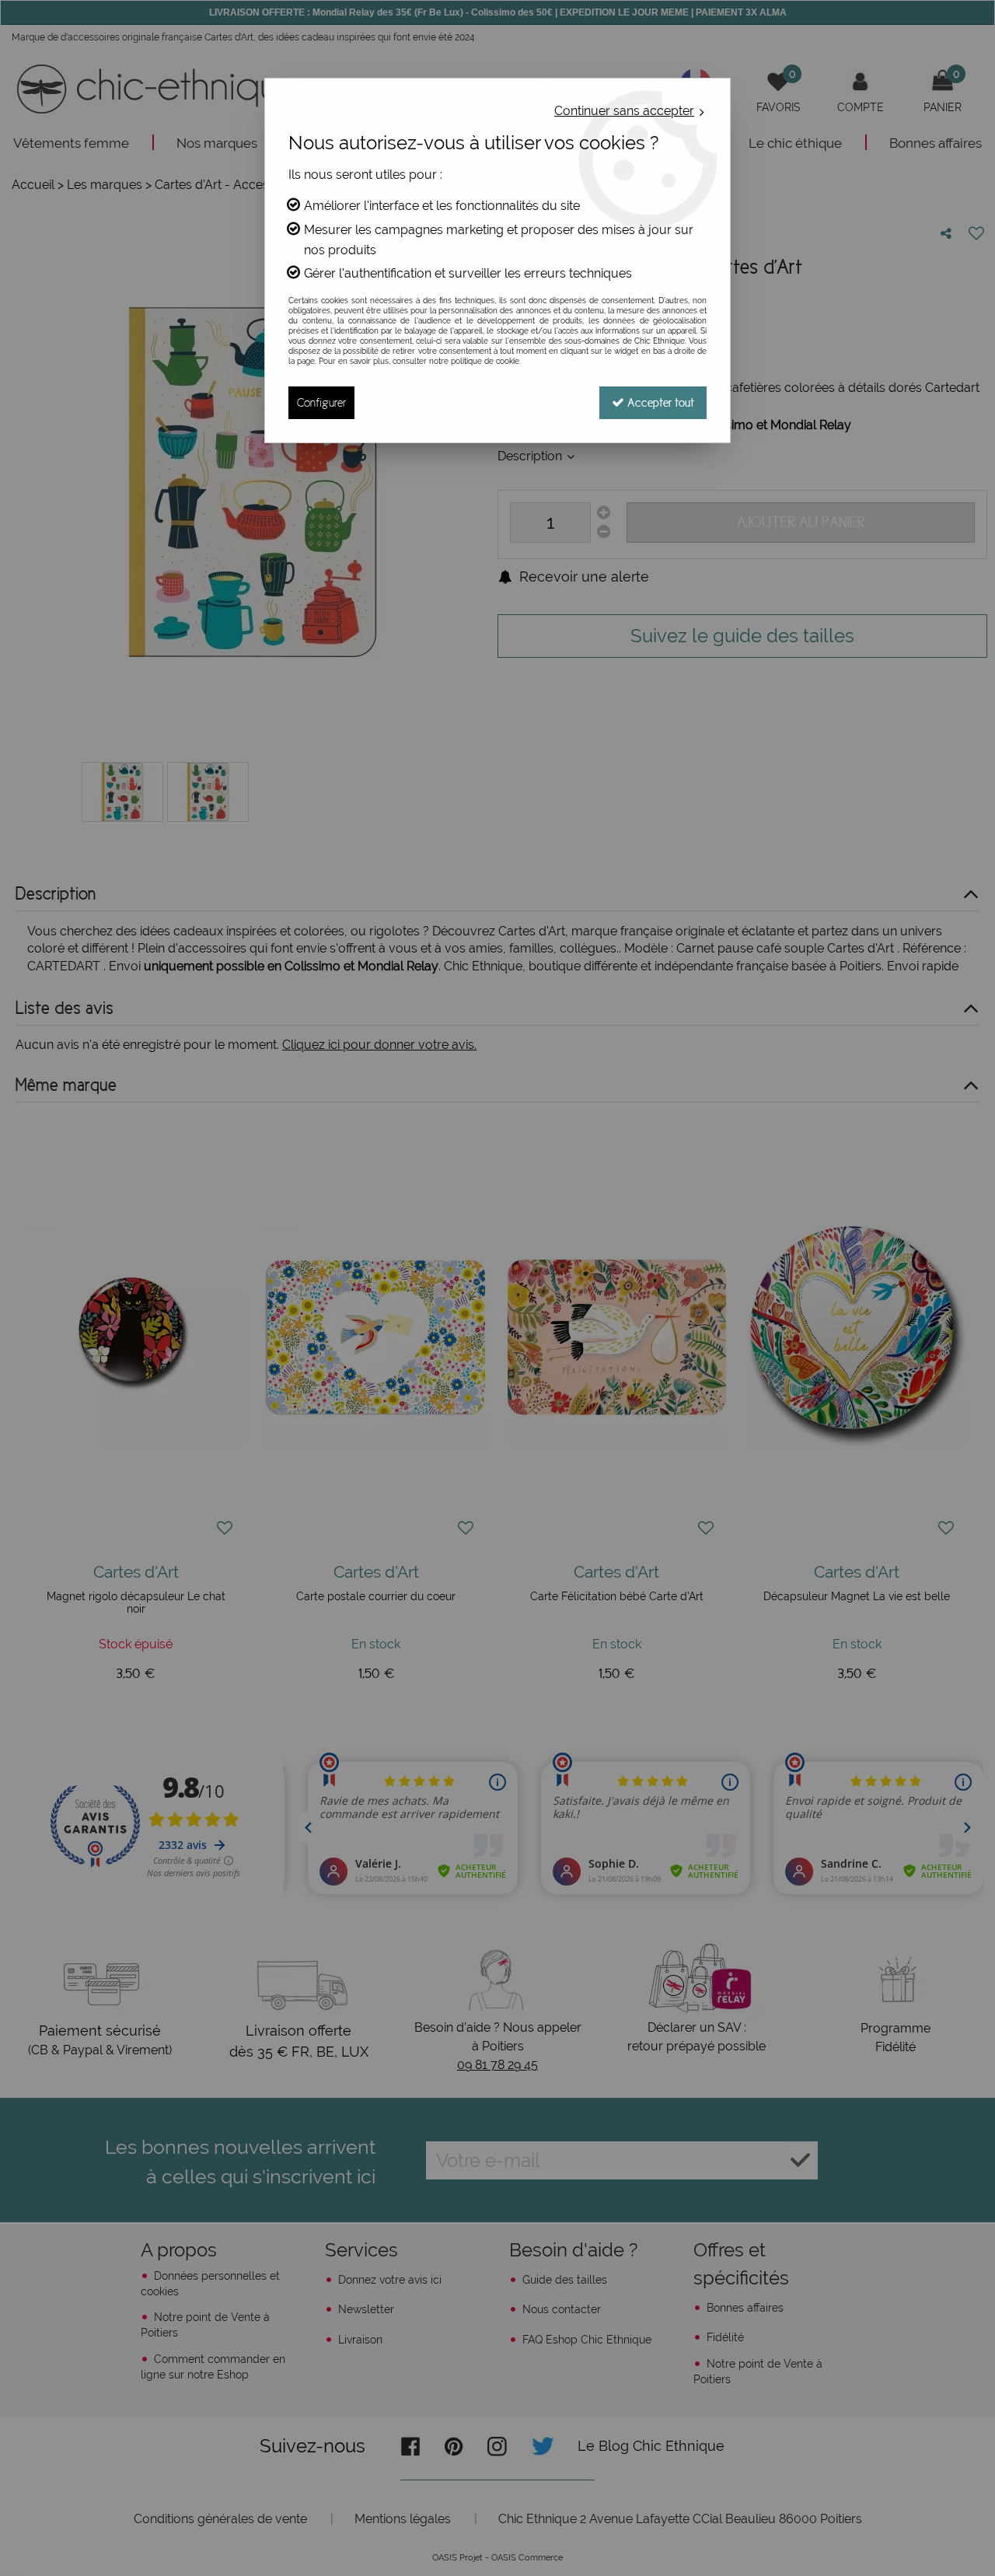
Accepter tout (659, 402)
